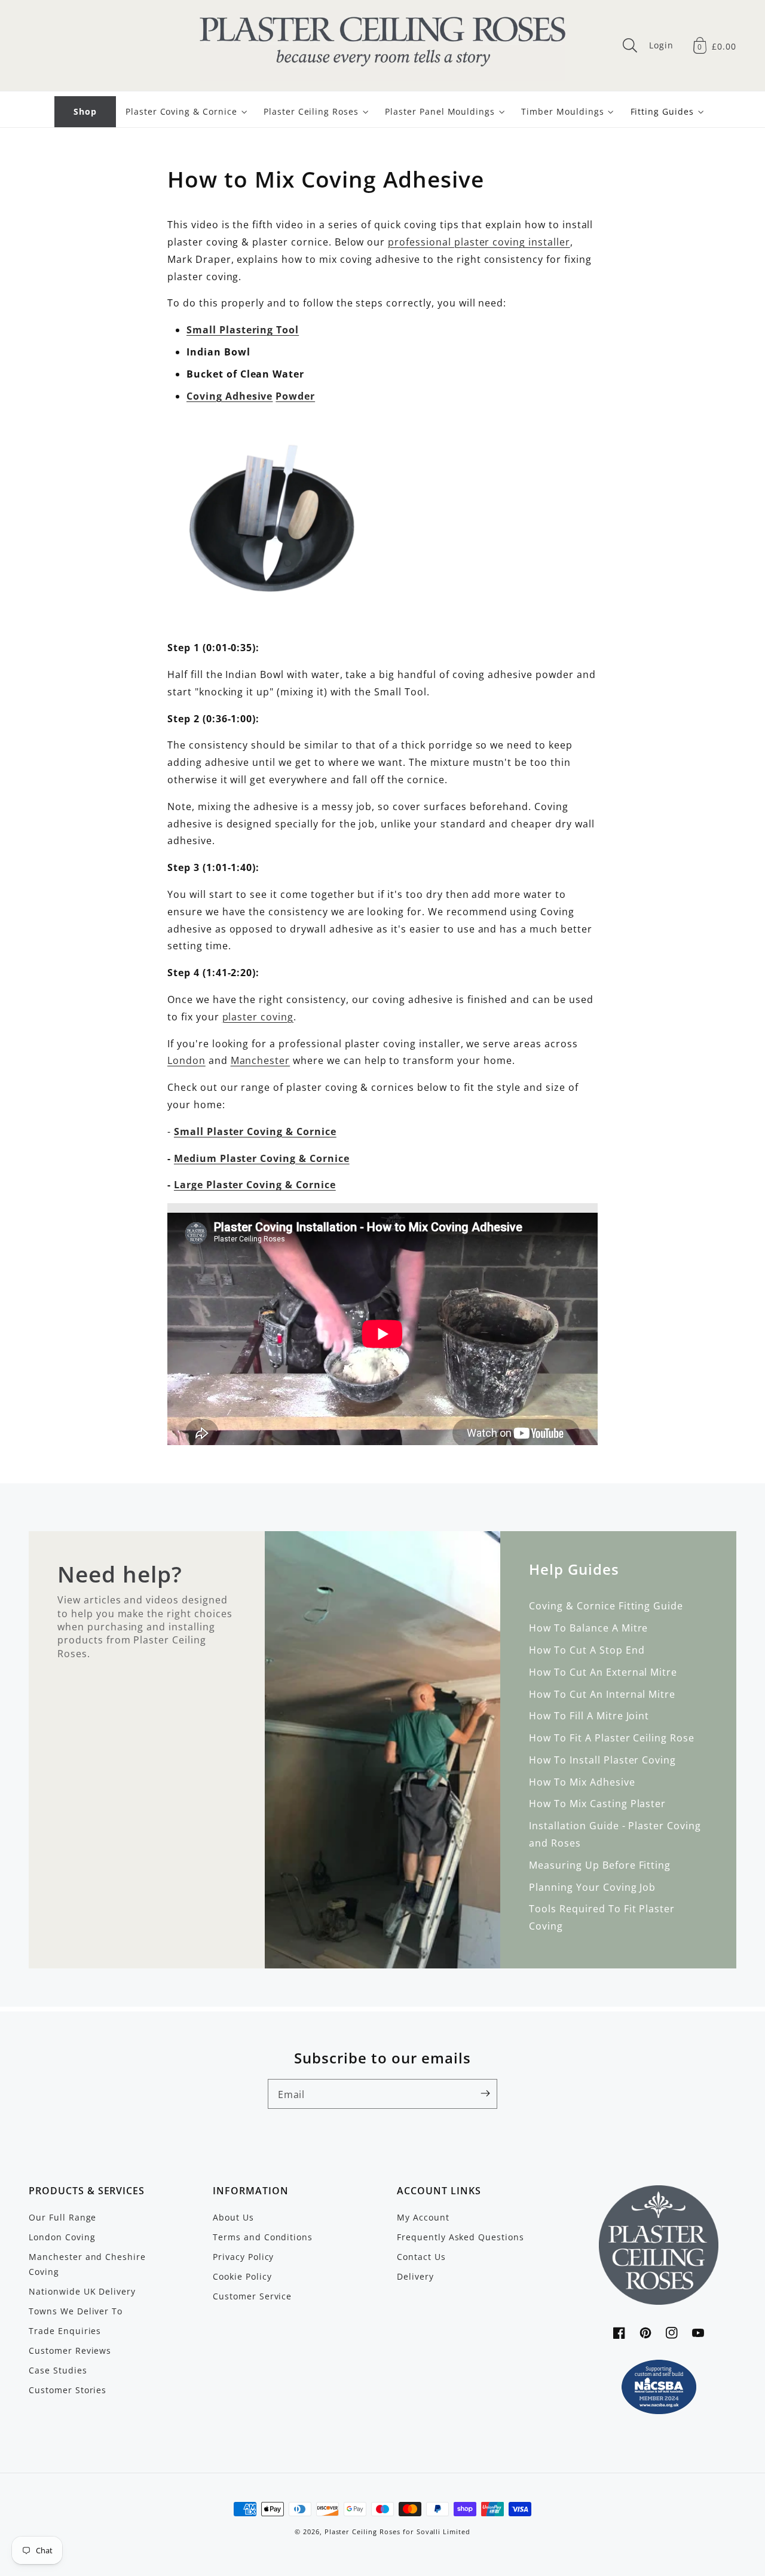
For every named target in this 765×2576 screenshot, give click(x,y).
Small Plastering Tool (243, 330)
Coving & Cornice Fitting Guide (606, 1606)
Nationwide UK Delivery (82, 2291)
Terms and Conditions (263, 2237)
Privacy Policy (243, 2257)
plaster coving (258, 1017)
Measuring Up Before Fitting (600, 1865)
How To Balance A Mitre (588, 1628)
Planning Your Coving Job (592, 1887)
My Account (423, 2217)
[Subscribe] (485, 2093)
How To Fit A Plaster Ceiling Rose (612, 1738)
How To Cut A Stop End (587, 1650)
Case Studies (58, 2370)
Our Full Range (62, 2217)
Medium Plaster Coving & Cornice (262, 1158)
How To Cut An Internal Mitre (602, 1694)
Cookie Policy (242, 2276)
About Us (233, 2217)
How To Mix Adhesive (582, 1782)
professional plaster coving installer (479, 242)
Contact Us (421, 2257)
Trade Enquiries (65, 2331)
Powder (295, 396)
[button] (630, 45)
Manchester (261, 1060)
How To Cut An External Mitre (603, 1672)
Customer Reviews (70, 2350)
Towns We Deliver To (76, 2311)
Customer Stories (68, 2390)
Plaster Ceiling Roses (362, 2532)
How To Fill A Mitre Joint (589, 1716)
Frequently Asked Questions (460, 2237)
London (186, 1060)
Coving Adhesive (229, 396)
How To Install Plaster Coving (602, 1760)
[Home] (382, 45)
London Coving (62, 2237)
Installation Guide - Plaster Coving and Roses (615, 1834)
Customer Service (252, 2296)
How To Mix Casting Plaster (597, 1804)
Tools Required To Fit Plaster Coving (602, 1917)
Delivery (415, 2276)
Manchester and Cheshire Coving (87, 2264)
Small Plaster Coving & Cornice (255, 1131)
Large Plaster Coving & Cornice (255, 1185)
